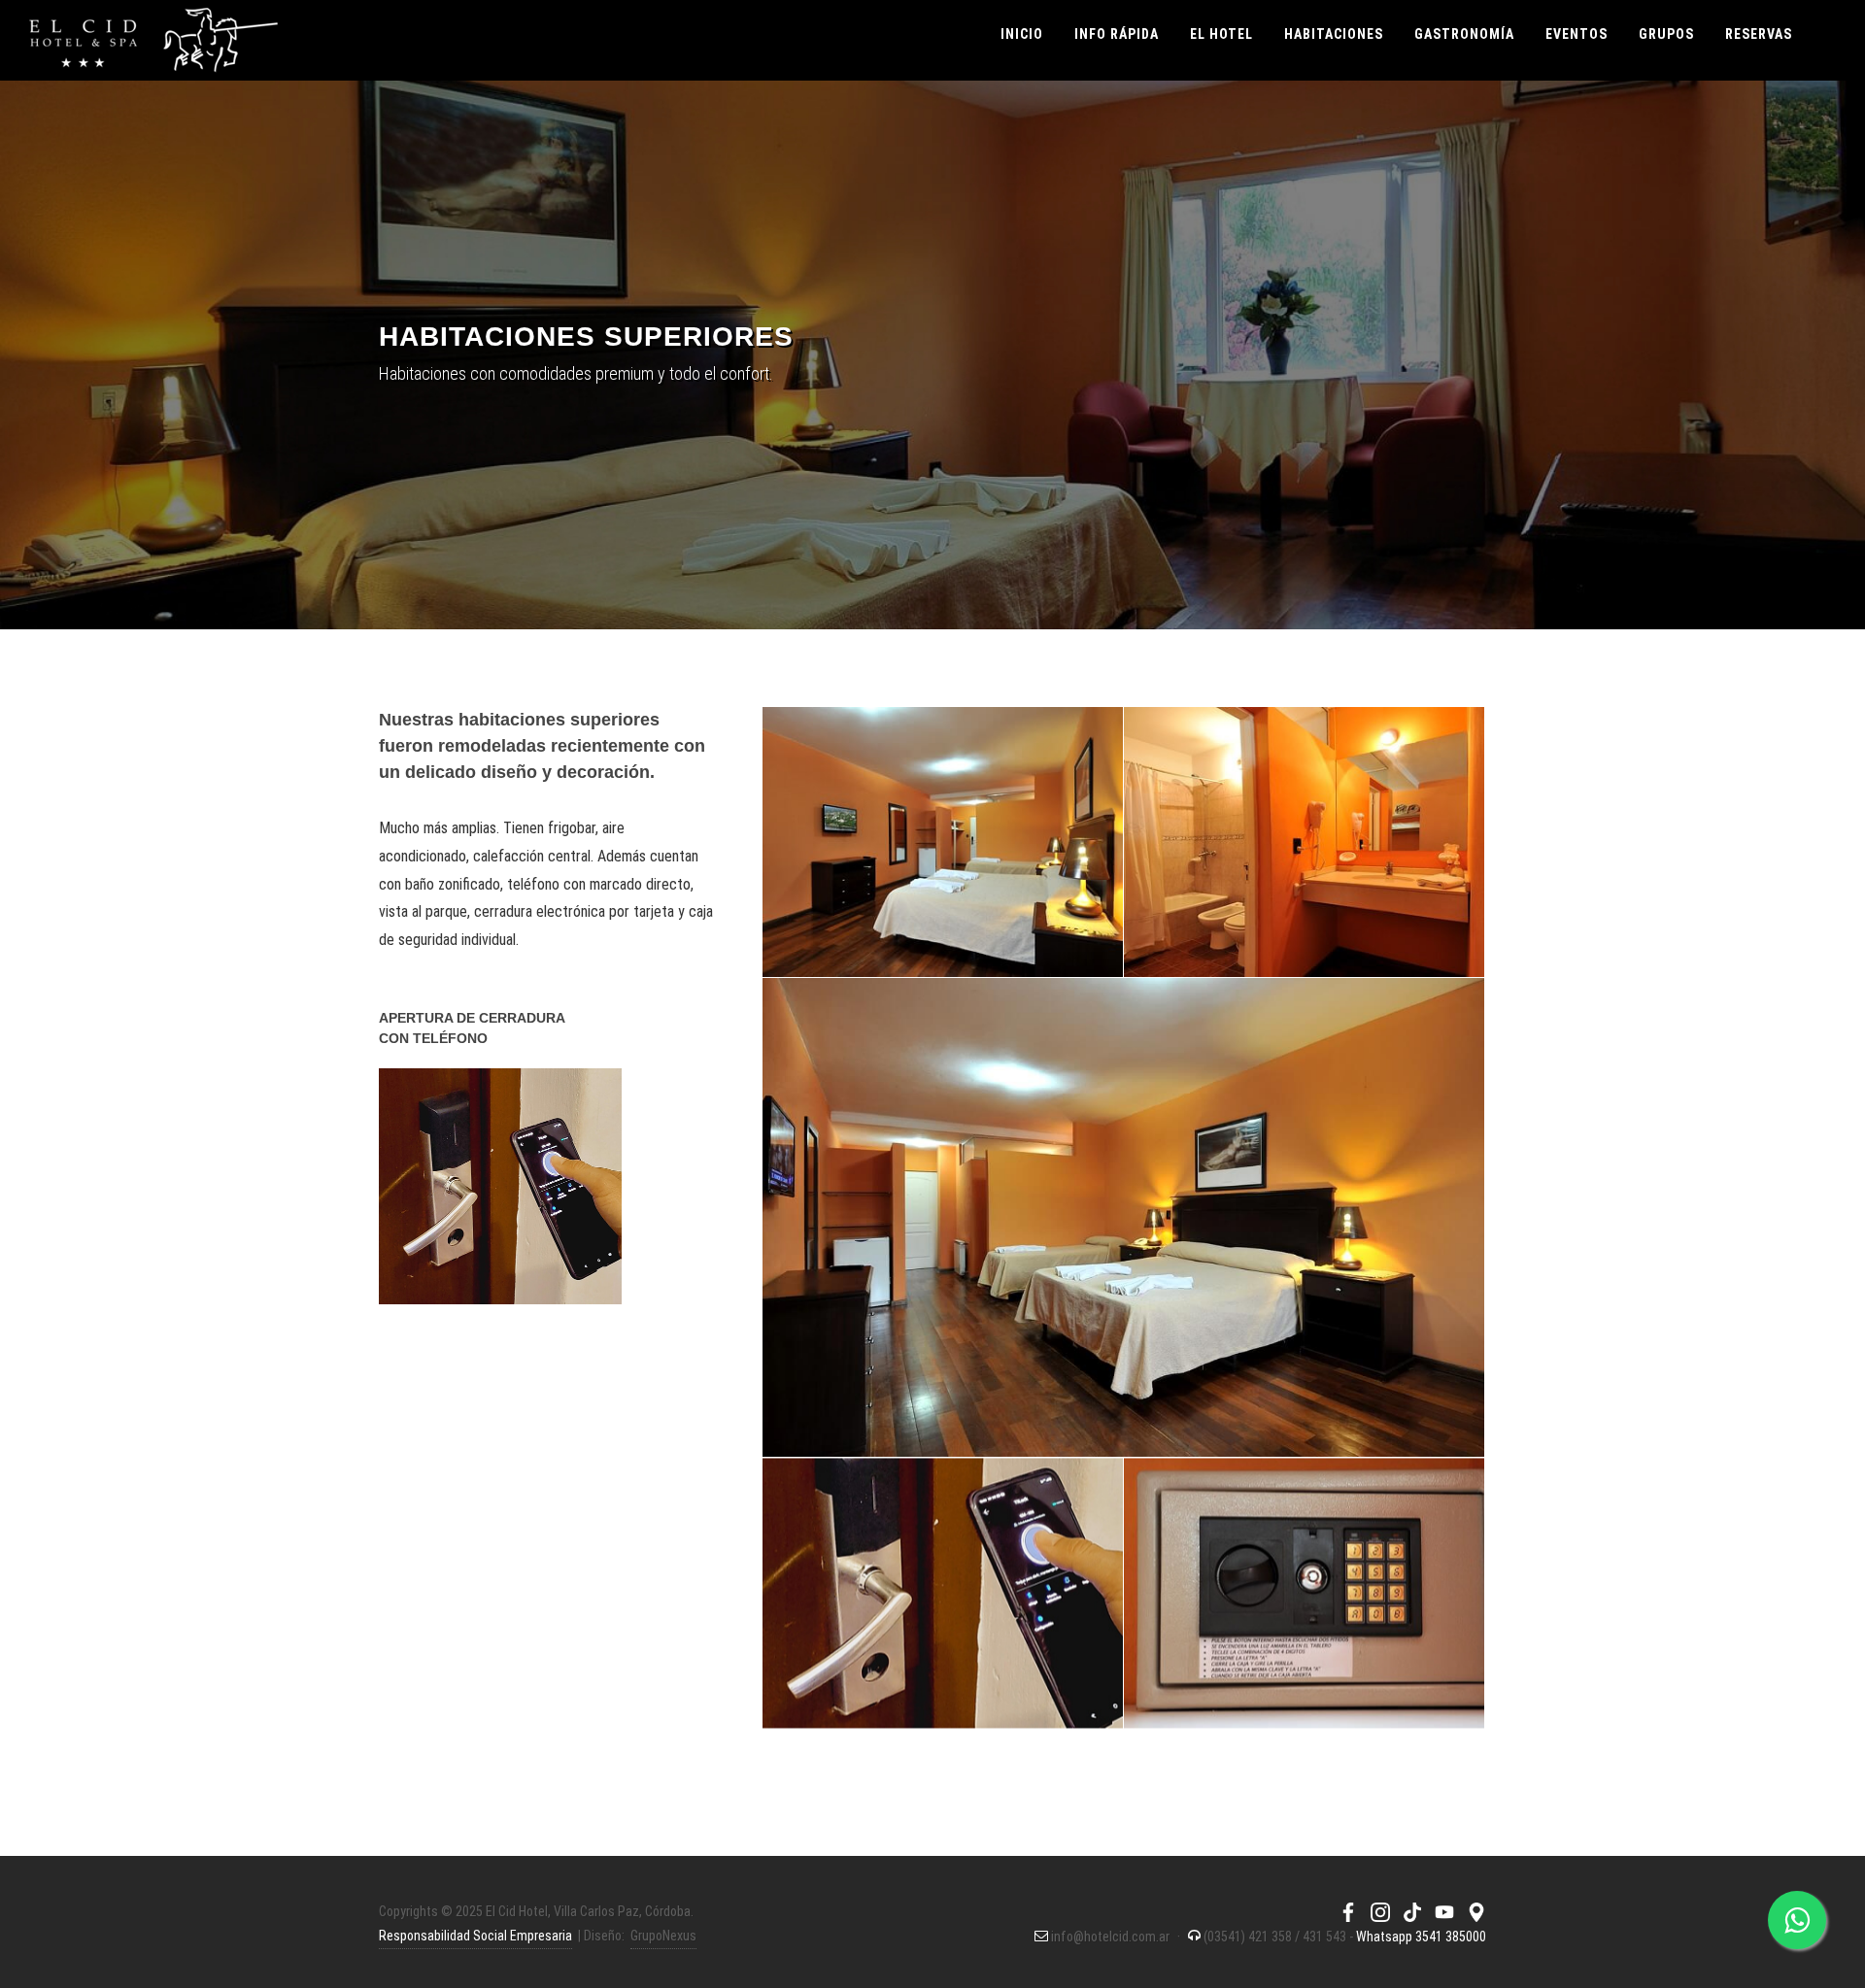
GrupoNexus (663, 1936)
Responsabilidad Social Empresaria (475, 1936)
